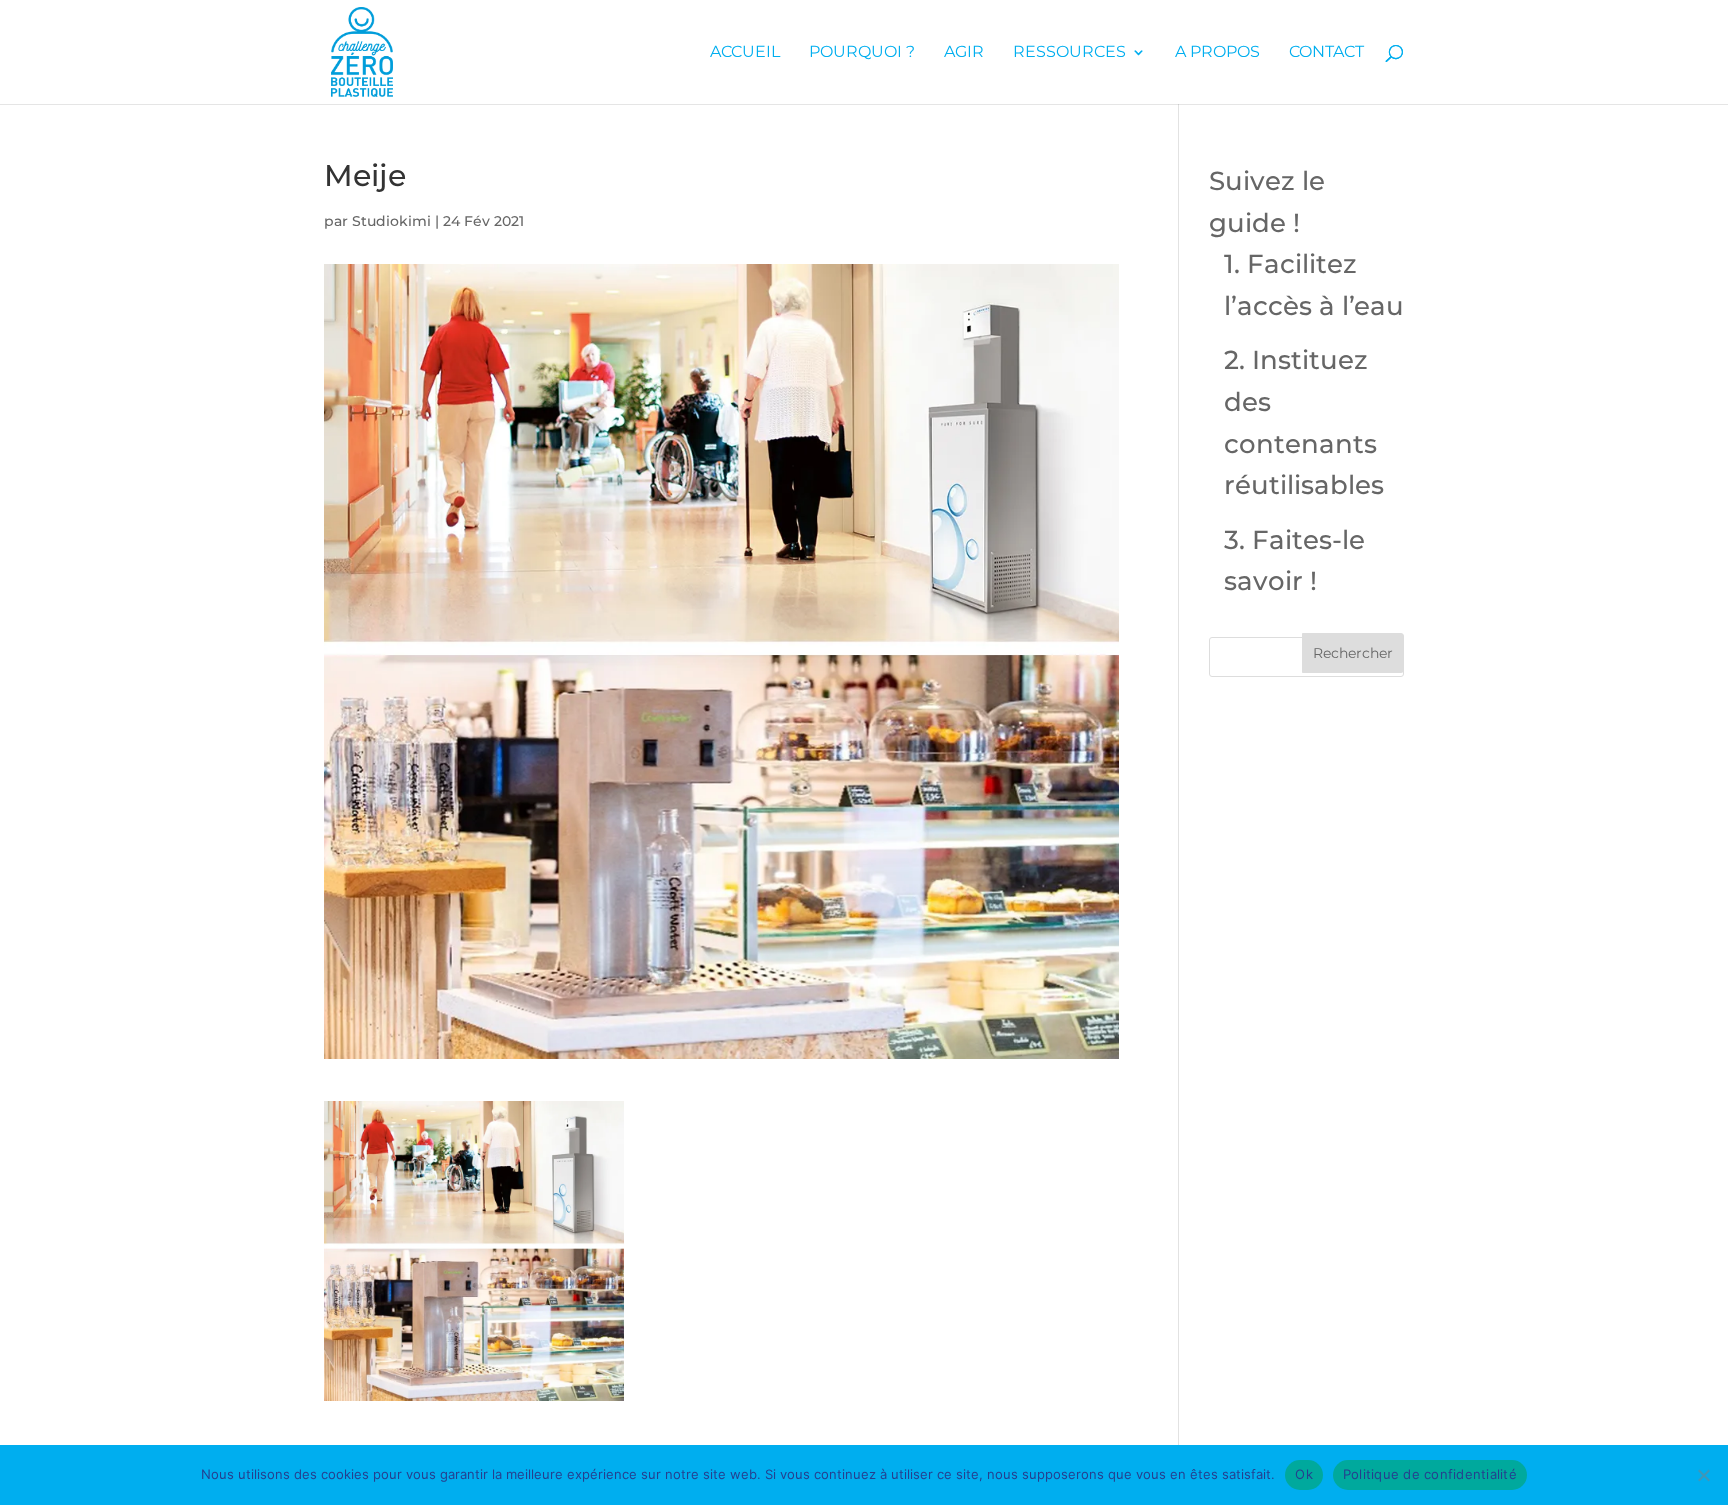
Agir (964, 53)
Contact (1326, 53)
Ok (1304, 1474)
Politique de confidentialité (1430, 1474)
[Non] (1703, 1475)
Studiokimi (391, 221)
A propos (1217, 53)
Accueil (745, 53)
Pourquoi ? (862, 53)
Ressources (1069, 53)
